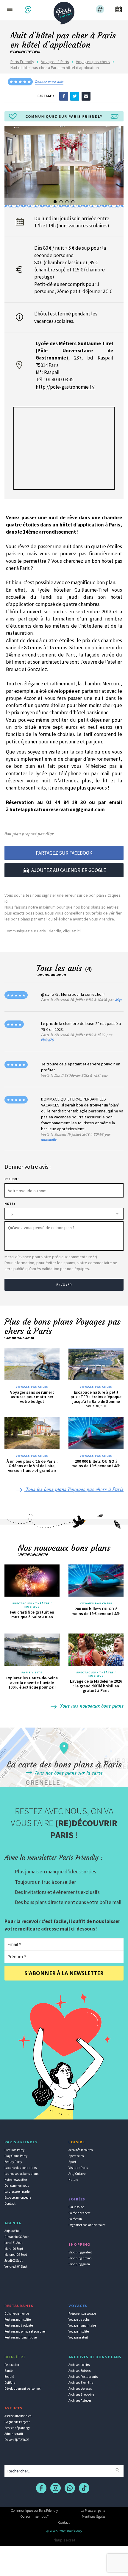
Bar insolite (76, 2207)
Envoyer (64, 1285)
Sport (72, 2162)
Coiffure (10, 2383)
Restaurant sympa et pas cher (25, 2331)
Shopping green (79, 2264)
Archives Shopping (81, 2394)
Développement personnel (22, 2389)
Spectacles (76, 2156)
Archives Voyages (80, 2389)
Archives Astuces (80, 2400)
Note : (10, 1204)
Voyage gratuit (78, 2337)
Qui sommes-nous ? (35, 2516)
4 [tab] (73, 202)
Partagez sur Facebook (64, 853)
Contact (10, 2203)
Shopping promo (80, 2258)
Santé (8, 2371)
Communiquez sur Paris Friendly (34, 2510)
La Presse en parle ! (94, 2510)
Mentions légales (94, 2516)
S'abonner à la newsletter (64, 1973)
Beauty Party (13, 2162)
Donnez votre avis (49, 82)
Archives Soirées (79, 2371)
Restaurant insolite (18, 2319)
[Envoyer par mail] (86, 96)
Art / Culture (77, 2174)
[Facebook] (64, 96)
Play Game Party (16, 2156)
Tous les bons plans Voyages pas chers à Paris (74, 1489)
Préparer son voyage (82, 2314)
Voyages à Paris (55, 62)
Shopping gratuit (80, 2252)
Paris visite (32, 1672)
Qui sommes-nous (17, 2186)
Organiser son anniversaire (87, 2225)
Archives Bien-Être (81, 2383)
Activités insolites (81, 2150)
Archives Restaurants (83, 2377)
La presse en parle (17, 2192)
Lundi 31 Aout (14, 2243)
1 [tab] (55, 202)
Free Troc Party (14, 2150)
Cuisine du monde (17, 2314)
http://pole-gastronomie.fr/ (65, 387)
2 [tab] (61, 202)
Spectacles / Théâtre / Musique (32, 1605)
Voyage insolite (79, 2331)
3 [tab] (67, 202)
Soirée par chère (79, 2213)
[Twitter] (75, 96)
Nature (73, 2180)
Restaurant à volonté (19, 2325)
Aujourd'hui (13, 2231)
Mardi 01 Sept (14, 2249)
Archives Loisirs (79, 2365)
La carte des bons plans (21, 2168)
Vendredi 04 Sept (16, 2266)
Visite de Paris (78, 2168)
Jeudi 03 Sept (14, 2261)
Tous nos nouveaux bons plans (91, 1706)
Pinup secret (64, 2540)
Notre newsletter (16, 2180)
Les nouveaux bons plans (21, 2174)
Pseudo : (11, 1179)
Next (117, 168)
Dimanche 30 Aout (17, 2237)
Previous (11, 168)
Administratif (14, 2434)
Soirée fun (75, 2219)
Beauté (9, 2377)
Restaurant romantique (21, 2337)
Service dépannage (17, 2428)
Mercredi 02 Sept (16, 2255)
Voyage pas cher (79, 2319)
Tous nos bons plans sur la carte (68, 1773)
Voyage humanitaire (82, 2325)
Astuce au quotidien (18, 2416)
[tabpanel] (64, 165)
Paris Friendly (22, 62)
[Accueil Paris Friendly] (64, 11)
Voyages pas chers (93, 62)
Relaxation (12, 2365)
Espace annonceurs (18, 2197)
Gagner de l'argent (17, 2422)
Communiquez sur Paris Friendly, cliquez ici (43, 931)
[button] (29, 10)
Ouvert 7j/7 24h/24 (17, 2440)
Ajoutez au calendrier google (69, 870)
